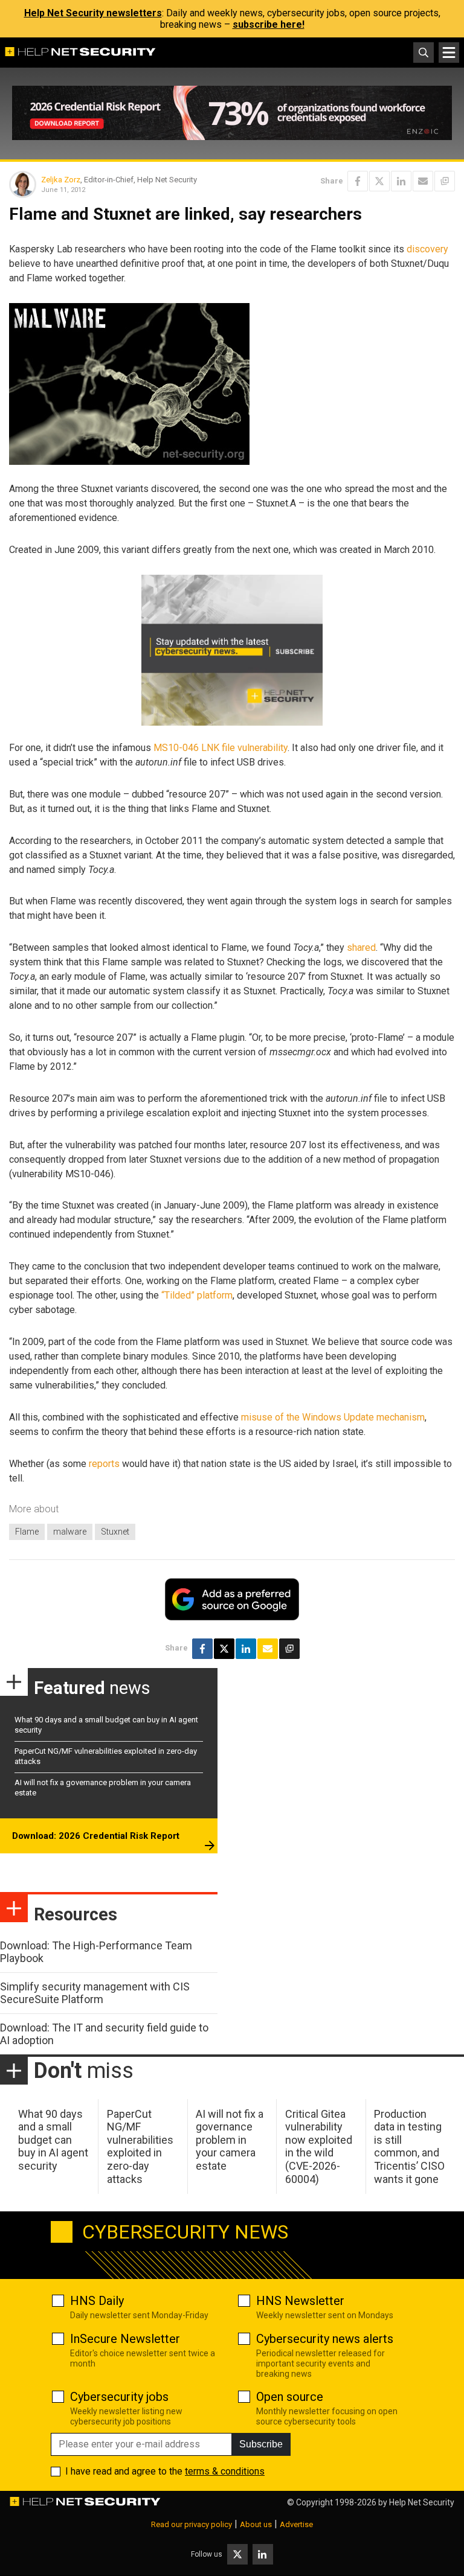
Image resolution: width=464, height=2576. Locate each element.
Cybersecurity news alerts (325, 2339)
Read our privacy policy (192, 2524)
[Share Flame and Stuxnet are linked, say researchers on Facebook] (358, 181)
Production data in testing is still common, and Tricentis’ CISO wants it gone (409, 2146)
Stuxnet (115, 1532)
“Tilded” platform (197, 1295)
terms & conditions (225, 2471)
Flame (27, 1532)
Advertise (296, 2524)
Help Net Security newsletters (93, 13)
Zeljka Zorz (61, 180)
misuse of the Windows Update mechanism (333, 1417)
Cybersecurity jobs (119, 2397)
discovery (427, 249)
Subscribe (261, 2444)
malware (70, 1532)
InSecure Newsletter (125, 2339)
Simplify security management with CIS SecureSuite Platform (95, 1993)
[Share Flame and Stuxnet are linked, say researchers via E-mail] (423, 181)
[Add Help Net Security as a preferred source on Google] (445, 181)
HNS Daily (97, 2301)
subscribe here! (269, 24)
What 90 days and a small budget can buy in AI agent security (53, 2140)
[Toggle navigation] (449, 53)
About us (256, 2524)
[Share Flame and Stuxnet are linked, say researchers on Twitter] (379, 181)
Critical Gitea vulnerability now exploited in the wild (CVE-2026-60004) (319, 2146)
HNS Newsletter (300, 2301)
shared (361, 948)
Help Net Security (422, 2502)
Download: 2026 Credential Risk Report (96, 1836)
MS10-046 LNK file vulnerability (221, 748)
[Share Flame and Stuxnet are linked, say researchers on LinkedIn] (401, 181)
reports (104, 1464)
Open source (290, 2397)
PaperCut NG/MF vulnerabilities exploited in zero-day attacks (140, 2146)
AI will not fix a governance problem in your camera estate (230, 2140)
